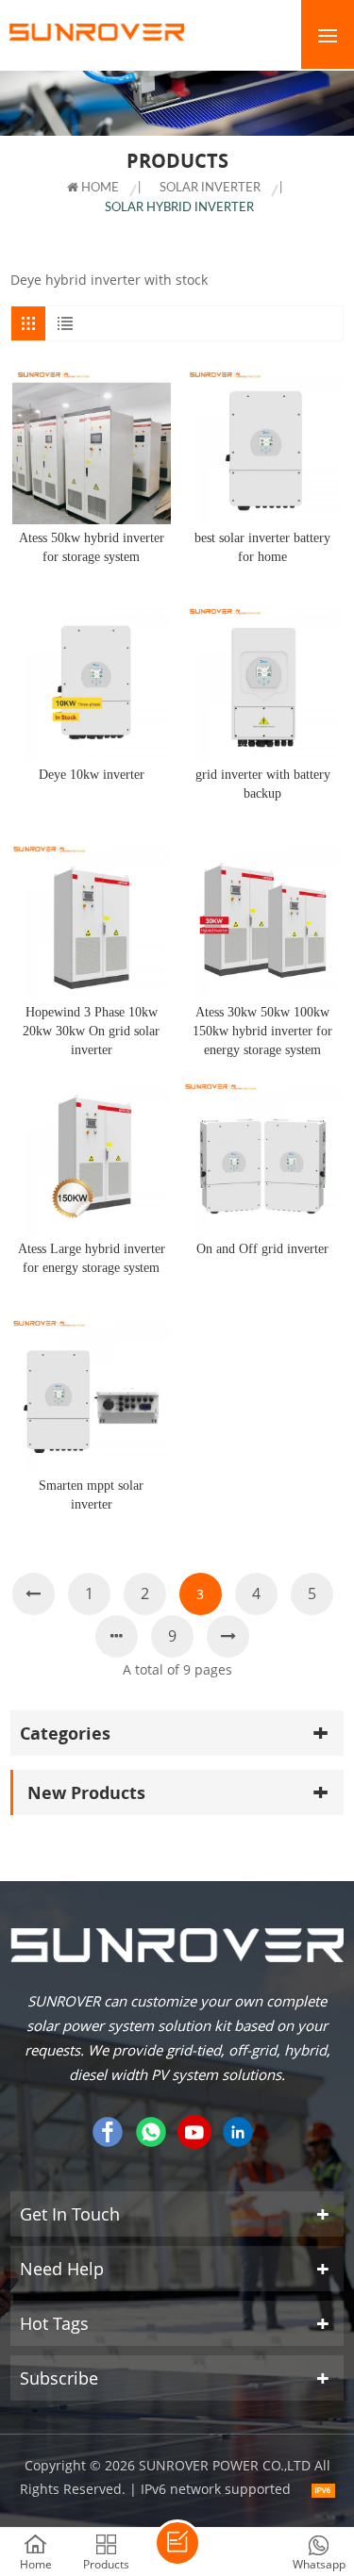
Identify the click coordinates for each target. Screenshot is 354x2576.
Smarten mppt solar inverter (91, 1495)
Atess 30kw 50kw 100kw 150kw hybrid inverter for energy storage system (262, 1031)
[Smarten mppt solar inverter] (91, 1393)
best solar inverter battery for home (262, 547)
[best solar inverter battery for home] (263, 446)
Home (99, 188)
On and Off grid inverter (262, 1249)
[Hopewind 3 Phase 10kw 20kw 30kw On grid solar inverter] (91, 919)
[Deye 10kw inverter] (91, 682)
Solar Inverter (210, 188)
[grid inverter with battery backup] (263, 682)
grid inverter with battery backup (263, 784)
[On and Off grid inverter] (263, 1156)
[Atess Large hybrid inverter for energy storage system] (91, 1156)
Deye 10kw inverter (92, 775)
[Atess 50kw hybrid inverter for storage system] (91, 446)
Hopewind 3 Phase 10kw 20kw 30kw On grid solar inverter (91, 1031)
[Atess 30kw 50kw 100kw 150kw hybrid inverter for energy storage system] (263, 919)
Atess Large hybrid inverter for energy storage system (92, 1258)
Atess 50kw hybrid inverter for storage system (92, 547)
